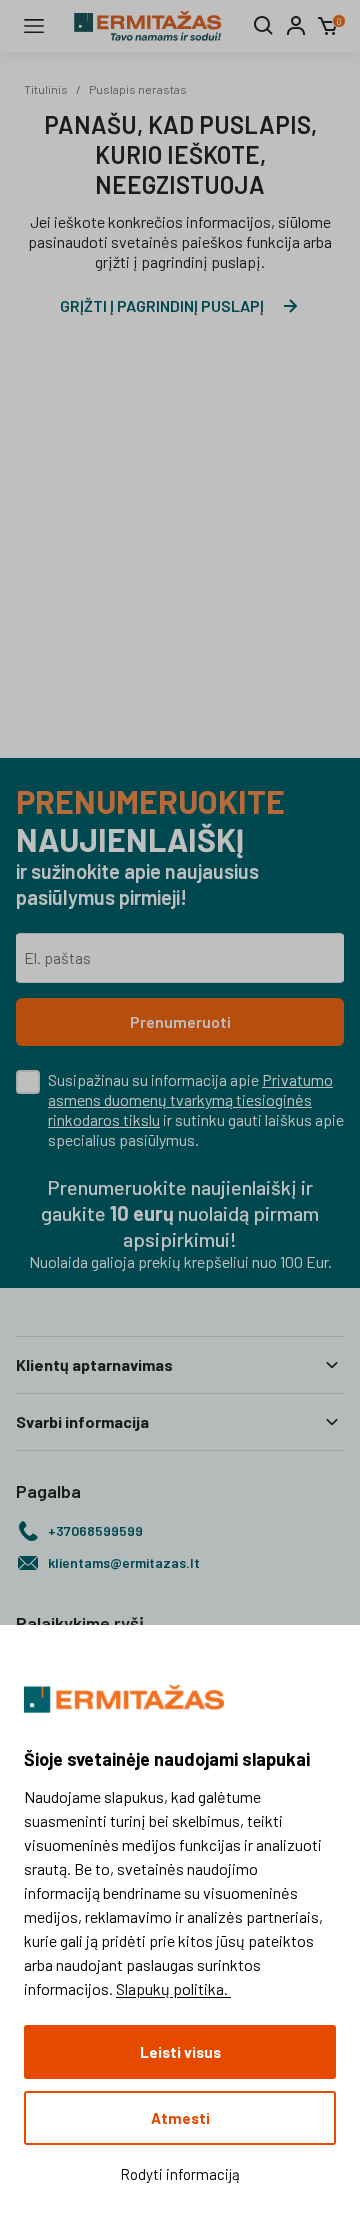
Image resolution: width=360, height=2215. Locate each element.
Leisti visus (180, 2052)
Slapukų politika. (173, 1988)
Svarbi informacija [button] (82, 1421)
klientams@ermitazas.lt (124, 1562)
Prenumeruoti (180, 1021)
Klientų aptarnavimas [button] (94, 1364)
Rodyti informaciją (180, 2174)
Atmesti (180, 2118)
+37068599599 (95, 1530)
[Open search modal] (264, 26)
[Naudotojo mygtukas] (296, 26)
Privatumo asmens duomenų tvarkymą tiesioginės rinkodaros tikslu (190, 1099)
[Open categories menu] (34, 26)
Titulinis (46, 89)
